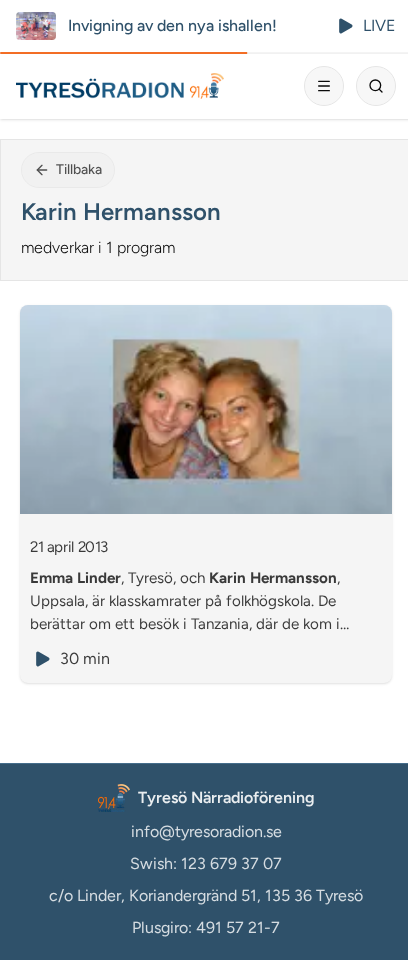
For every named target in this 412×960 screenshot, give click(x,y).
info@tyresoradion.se (206, 831)
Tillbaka (79, 169)
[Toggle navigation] (324, 86)
